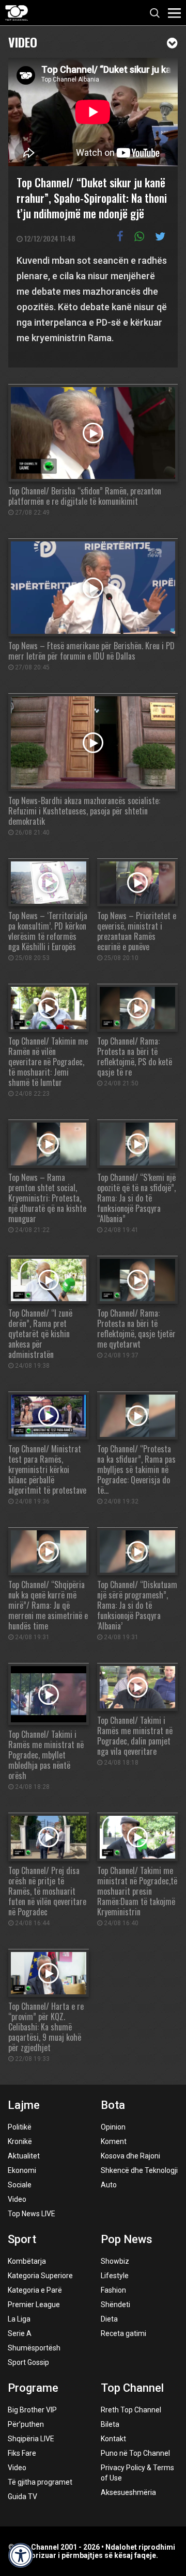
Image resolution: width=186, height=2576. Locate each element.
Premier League (34, 2305)
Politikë (20, 2127)
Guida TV (22, 2497)
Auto (109, 2185)
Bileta (110, 2424)
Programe (33, 2388)
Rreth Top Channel (131, 2410)
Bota (113, 2105)
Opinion (113, 2127)
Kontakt (113, 2439)
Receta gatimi (123, 2333)
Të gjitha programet (40, 2482)
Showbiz (115, 2261)
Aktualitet (24, 2156)
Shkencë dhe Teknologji (139, 2170)
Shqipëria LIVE (31, 2439)
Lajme (24, 2105)
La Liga (19, 2319)
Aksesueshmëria (128, 2492)
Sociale (20, 2185)
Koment (114, 2141)
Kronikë (20, 2141)
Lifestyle (115, 2276)
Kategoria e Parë (35, 2290)
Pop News (127, 2239)
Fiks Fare (22, 2453)
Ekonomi (22, 2170)
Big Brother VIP (32, 2410)
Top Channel (132, 2388)
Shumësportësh (34, 2348)
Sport (22, 2239)
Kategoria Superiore (40, 2276)
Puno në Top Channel (135, 2453)
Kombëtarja (27, 2261)
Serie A (20, 2333)
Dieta (109, 2319)
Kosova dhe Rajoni (130, 2156)
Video (23, 41)
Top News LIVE (32, 2214)
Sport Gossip (28, 2362)
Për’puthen (26, 2424)
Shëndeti (115, 2305)
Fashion (113, 2290)
